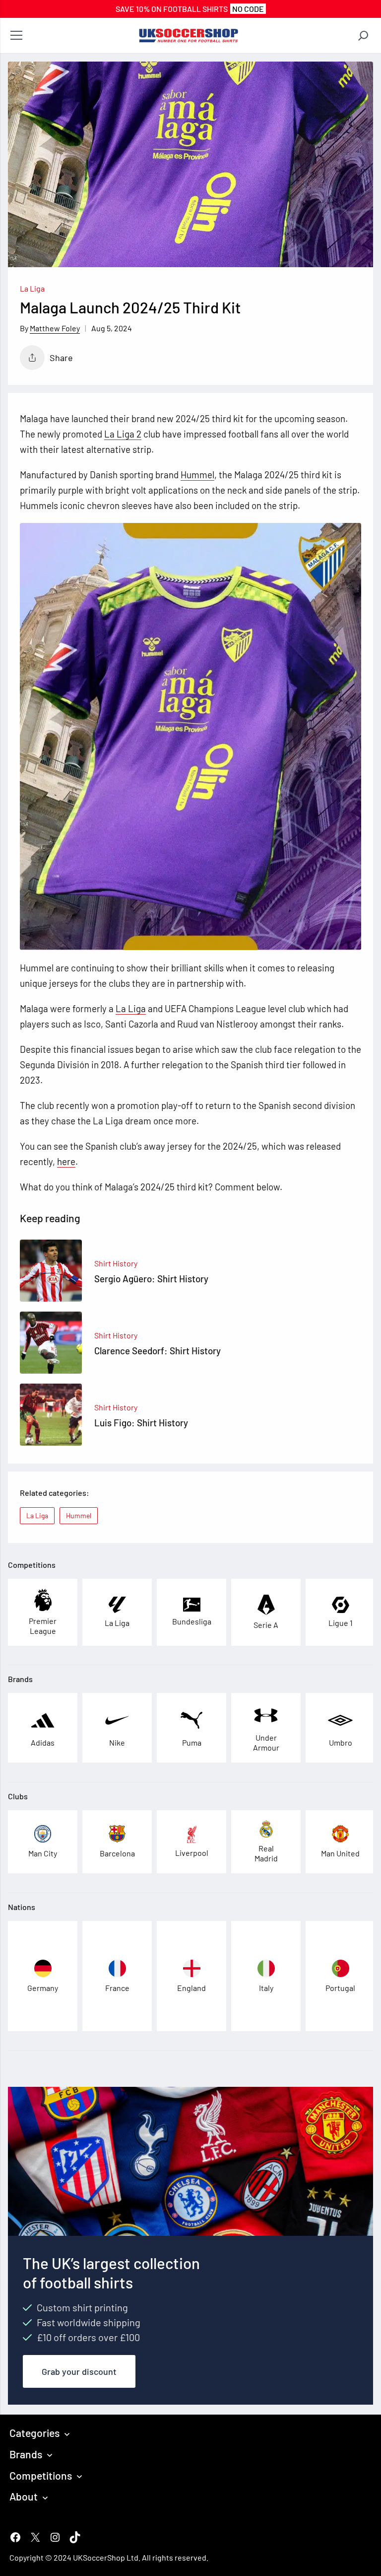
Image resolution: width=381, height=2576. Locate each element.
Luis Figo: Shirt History (141, 1423)
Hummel (197, 475)
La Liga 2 (123, 434)
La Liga (32, 288)
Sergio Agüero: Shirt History (151, 1279)
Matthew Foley (55, 328)
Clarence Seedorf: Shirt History (158, 1351)
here (66, 1161)
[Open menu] (16, 36)
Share (61, 358)
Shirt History (116, 1263)
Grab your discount (79, 2371)
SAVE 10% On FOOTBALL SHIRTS (190, 9)
